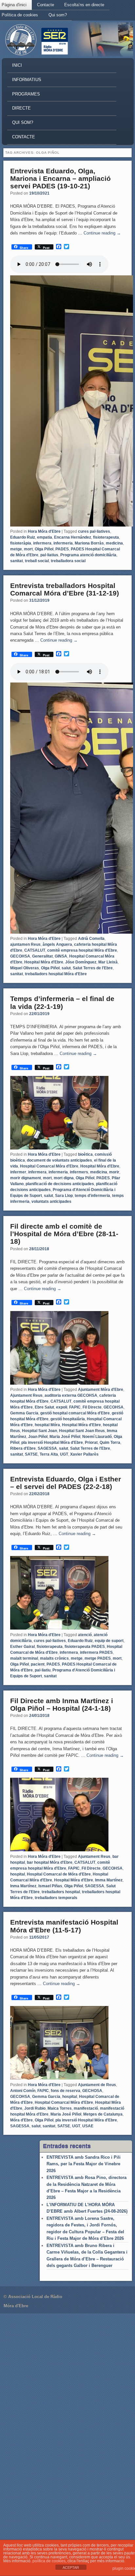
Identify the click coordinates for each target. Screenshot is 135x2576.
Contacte (46, 5)
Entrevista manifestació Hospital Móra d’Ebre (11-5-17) (64, 1926)
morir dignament (26, 1178)
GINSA (61, 956)
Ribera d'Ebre (23, 1448)
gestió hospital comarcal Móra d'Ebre (75, 1413)
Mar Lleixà (108, 962)
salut (66, 968)
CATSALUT (35, 950)
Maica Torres (60, 2108)
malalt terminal (24, 1658)
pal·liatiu (43, 1670)
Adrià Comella (91, 939)
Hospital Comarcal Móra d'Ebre (49, 1166)
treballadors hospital (61, 1892)
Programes (26, 94)
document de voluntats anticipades (59, 1160)
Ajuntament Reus (26, 1395)
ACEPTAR (71, 2567)
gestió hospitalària (68, 1419)
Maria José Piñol (65, 1437)
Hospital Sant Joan (39, 1431)
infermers (79, 1172)
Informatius (27, 80)
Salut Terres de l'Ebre (93, 968)
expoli (62, 1407)
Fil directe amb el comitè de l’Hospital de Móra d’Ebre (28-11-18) (64, 1234)
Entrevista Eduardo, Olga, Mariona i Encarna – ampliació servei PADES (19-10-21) (60, 178)
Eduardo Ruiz (23, 537)
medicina (114, 543)
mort (28, 549)
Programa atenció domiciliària (88, 555)
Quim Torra (110, 1443)
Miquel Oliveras (25, 968)
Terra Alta (49, 1454)
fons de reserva (66, 2091)
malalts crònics (54, 1658)
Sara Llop (64, 1196)
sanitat (17, 561)
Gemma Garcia (24, 1413)
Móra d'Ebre (21, 2120)
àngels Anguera (57, 944)
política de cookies (49, 2561)
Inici (17, 65)
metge (16, 549)
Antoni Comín (23, 2091)
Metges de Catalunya (103, 2114)
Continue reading (102, 233)
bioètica (85, 1154)
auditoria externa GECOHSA (71, 1395)
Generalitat (42, 956)
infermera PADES (96, 1652)
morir (114, 1172)
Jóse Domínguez (81, 962)
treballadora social (68, 561)
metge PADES (98, 1658)
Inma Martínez (23, 1886)
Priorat (91, 1443)
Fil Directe (92, 1407)
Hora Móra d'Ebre (44, 531)
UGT (64, 1454)
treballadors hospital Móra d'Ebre (56, 974)
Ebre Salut (44, 1407)
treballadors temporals (56, 1898)
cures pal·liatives (94, 531)
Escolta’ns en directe (84, 5)
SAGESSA (47, 1448)
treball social (37, 561)
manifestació (86, 2108)
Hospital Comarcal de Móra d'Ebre (59, 1874)
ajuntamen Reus (25, 944)
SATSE (31, 1454)
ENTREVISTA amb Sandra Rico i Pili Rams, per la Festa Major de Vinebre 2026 (84, 2164)
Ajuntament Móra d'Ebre (101, 1390)
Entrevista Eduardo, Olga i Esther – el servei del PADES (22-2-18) (66, 1483)
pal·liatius (49, 555)
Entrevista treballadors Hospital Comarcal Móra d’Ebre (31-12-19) (65, 589)
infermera (42, 543)
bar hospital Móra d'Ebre (50, 1862)
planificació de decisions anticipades (60, 1184)
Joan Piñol (38, 1437)
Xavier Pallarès (84, 1454)
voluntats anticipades (51, 1202)
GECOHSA (20, 956)
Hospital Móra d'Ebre (44, 962)
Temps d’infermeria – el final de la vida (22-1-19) (62, 1002)
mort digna (64, 1178)
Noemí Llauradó (97, 1437)
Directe (21, 108)
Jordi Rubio (35, 2108)
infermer (18, 1172)
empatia (45, 537)
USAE (88, 2126)
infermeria (63, 543)
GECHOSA (92, 2091)
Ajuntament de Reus (97, 2085)
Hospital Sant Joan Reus (82, 1431)
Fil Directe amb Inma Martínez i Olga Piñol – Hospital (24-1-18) (62, 1704)
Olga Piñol (44, 549)
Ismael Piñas (50, 1886)
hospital (18, 1874)
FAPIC (75, 1407)
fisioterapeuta (106, 537)
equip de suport (109, 1641)
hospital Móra (47, 1425)
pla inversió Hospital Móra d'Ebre (52, 1443)
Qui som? (58, 15)
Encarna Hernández (73, 537)
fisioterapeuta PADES (85, 1647)
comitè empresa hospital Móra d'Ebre (82, 950)
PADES (62, 549)
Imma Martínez (109, 1880)
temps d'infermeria (92, 1196)
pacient (38, 1664)
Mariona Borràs (89, 543)
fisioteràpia (21, 543)
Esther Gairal (22, 1647)
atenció (85, 1635)
